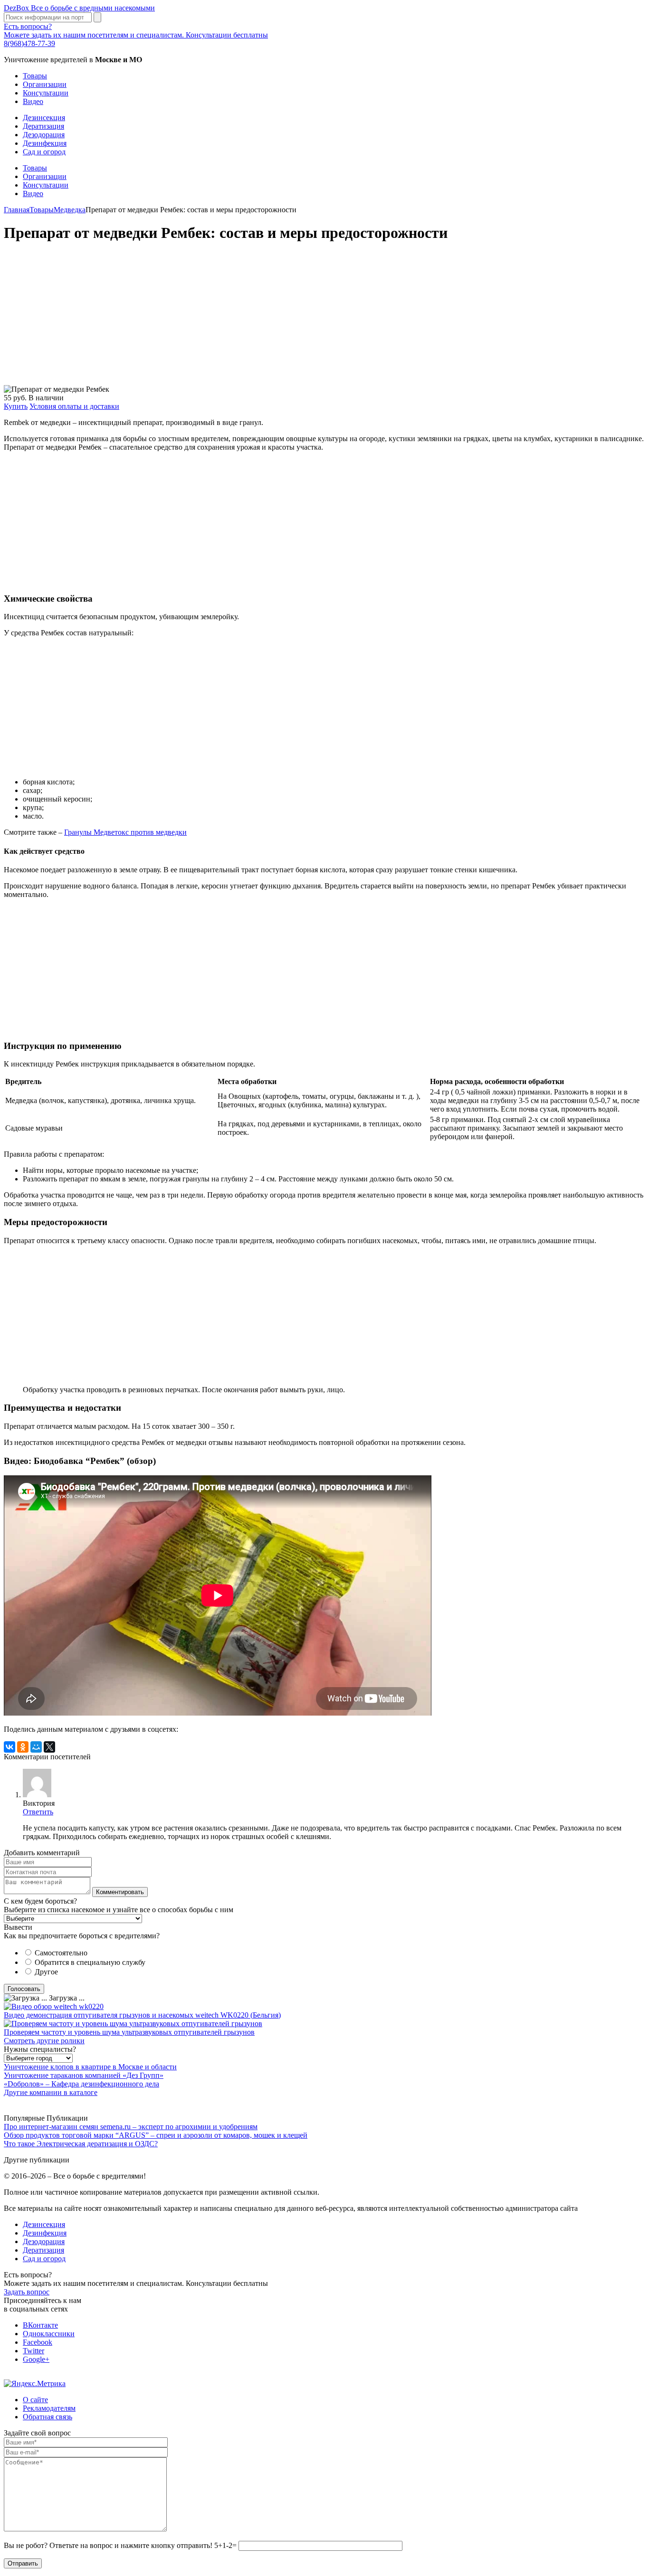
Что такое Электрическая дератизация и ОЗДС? (81, 2144)
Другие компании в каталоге (51, 2092)
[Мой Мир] (36, 1747)
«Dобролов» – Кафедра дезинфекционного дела (81, 2084)
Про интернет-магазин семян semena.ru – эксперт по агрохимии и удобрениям (131, 2127)
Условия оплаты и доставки (74, 406)
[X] (49, 1747)
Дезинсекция (44, 118)
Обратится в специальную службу (90, 1962)
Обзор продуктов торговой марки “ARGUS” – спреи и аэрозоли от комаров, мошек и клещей (156, 2135)
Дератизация (43, 126)
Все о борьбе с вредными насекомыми (79, 8)
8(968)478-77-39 (29, 43)
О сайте (35, 2400)
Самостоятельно (61, 1953)
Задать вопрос (27, 2292)
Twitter (33, 2351)
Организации (45, 84)
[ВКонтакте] (10, 1747)
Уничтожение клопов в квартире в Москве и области (90, 2067)
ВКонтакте (40, 2325)
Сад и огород (44, 152)
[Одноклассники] (23, 1747)
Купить (16, 406)
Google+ (36, 2359)
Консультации (46, 93)
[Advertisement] (289, 319)
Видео (33, 101)
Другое (46, 1972)
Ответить (38, 1812)
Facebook (38, 2342)
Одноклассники (49, 2334)
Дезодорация (44, 135)
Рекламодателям (49, 2408)
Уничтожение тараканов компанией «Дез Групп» (84, 2075)
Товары (35, 76)
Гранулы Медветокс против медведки (125, 832)
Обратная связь (48, 2417)
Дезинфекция (45, 143)
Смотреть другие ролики (44, 2041)
